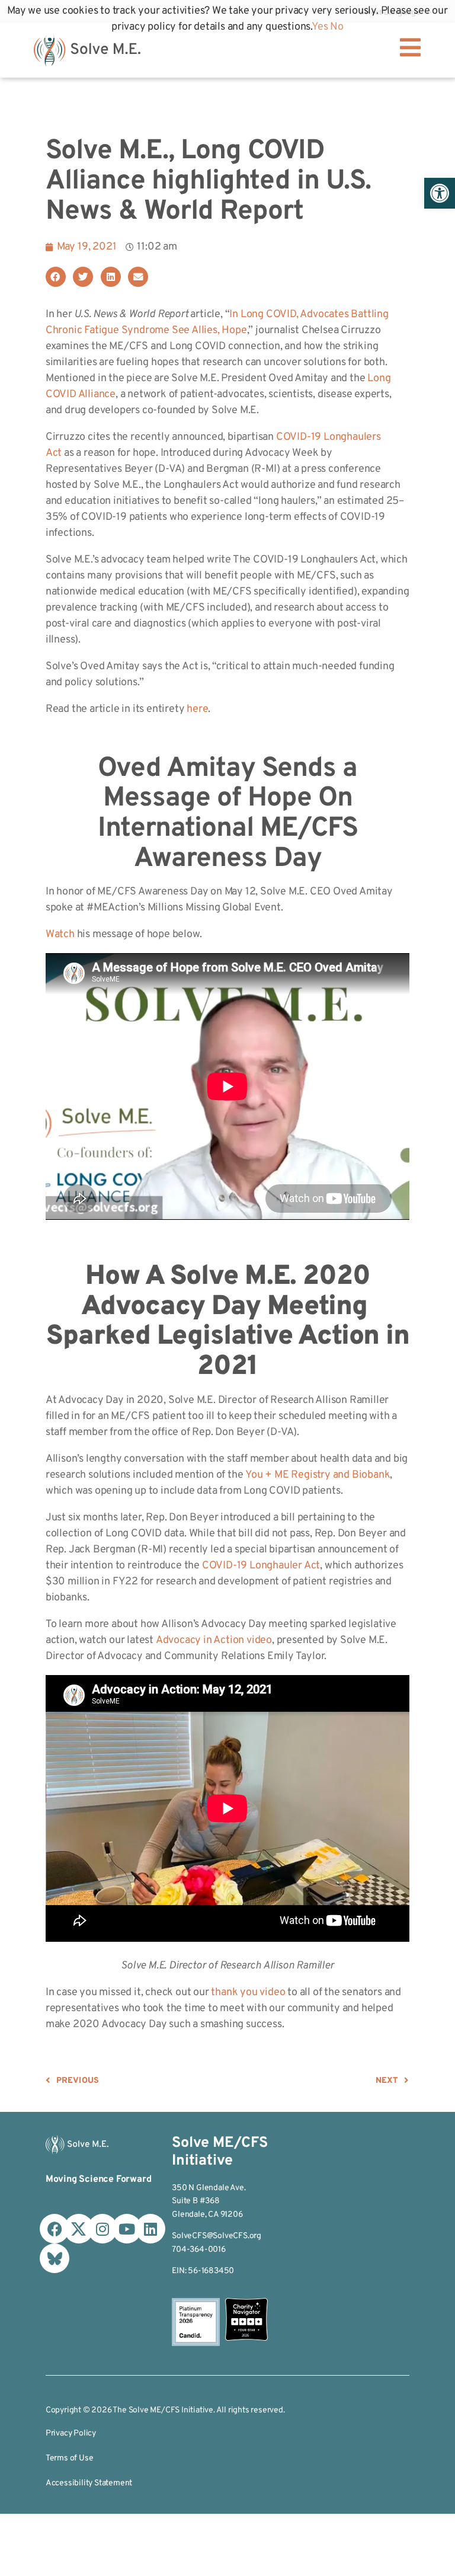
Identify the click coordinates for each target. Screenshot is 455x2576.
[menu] (410, 47)
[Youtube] (127, 2229)
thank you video (247, 1992)
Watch (60, 934)
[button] (440, 193)
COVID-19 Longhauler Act (261, 1566)
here (197, 709)
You (254, 1475)
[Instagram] (102, 2229)
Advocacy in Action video (214, 1640)
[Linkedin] (150, 2229)
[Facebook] (55, 2229)
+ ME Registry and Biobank (327, 1475)
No (337, 27)
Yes (320, 27)
